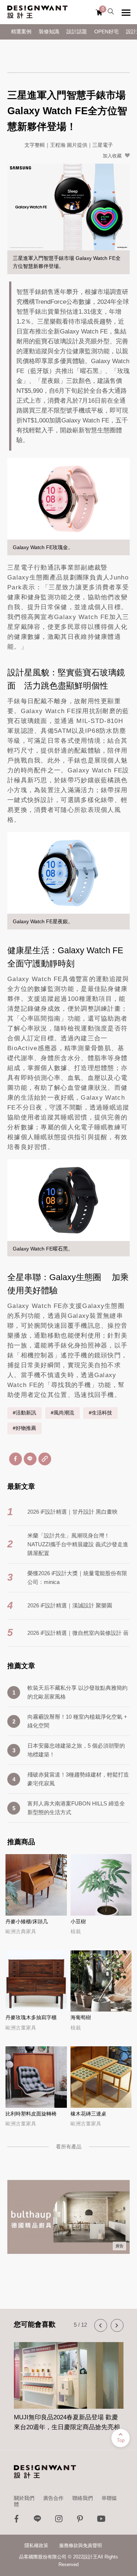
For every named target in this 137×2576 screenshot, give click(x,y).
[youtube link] (101, 2521)
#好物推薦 (24, 1428)
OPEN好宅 (106, 32)
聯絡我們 (83, 2498)
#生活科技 (100, 1413)
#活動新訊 (24, 1413)
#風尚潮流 (62, 1413)
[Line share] (30, 1459)
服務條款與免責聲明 (81, 2545)
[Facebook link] (16, 2521)
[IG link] (59, 2521)
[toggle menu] (126, 12)
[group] (69, 2382)
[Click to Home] (37, 12)
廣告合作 (53, 2498)
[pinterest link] (80, 2521)
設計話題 (77, 32)
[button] (101, 2325)
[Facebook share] (16, 1459)
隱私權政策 (36, 2545)
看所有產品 (69, 2147)
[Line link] (38, 2521)
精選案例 (21, 32)
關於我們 (24, 2498)
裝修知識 (49, 32)
